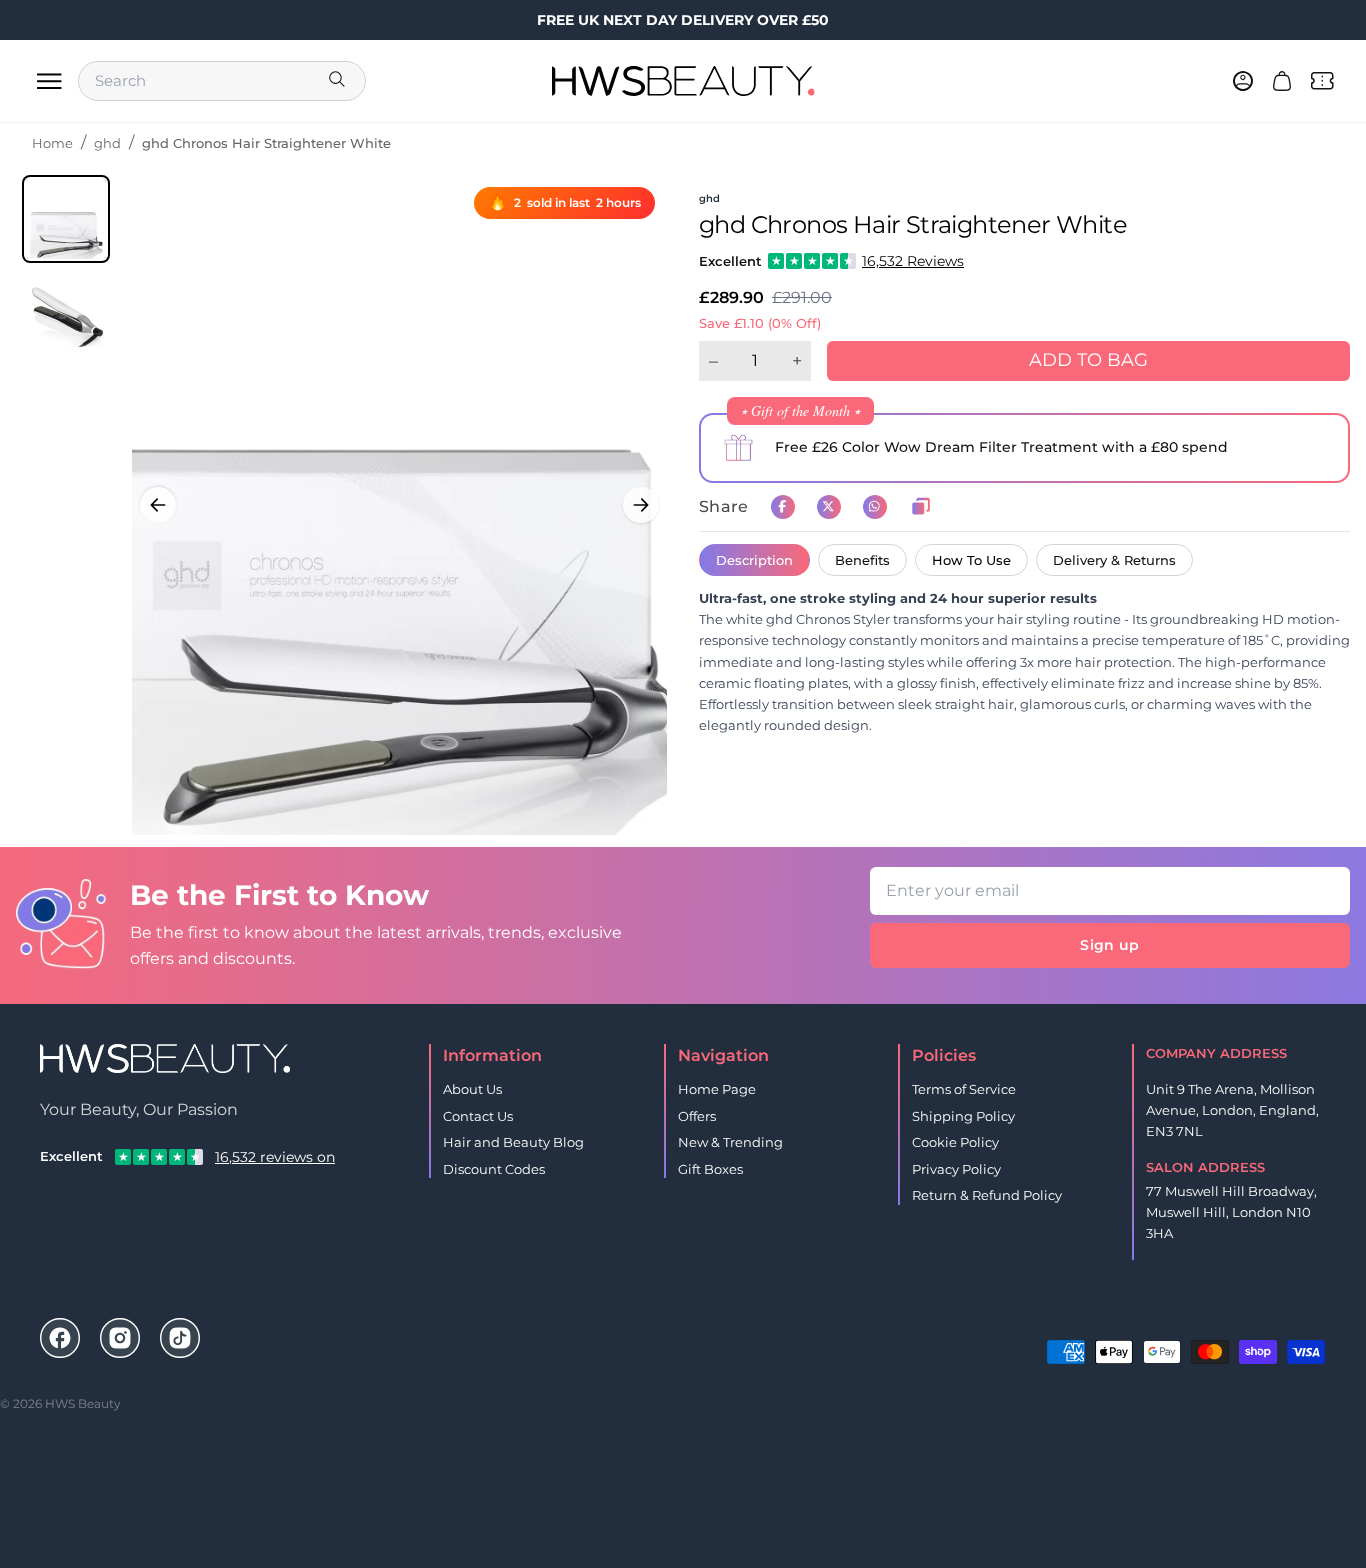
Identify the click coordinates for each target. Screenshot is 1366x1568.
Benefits (862, 560)
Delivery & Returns (1114, 560)
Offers (697, 1116)
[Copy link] (921, 507)
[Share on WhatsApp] (875, 507)
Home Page (717, 1089)
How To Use (971, 560)
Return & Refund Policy (987, 1195)
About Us (472, 1089)
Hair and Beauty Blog (513, 1142)
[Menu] (49, 81)
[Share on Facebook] (783, 507)
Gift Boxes (710, 1169)
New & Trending (730, 1142)
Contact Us (478, 1116)
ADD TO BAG (1088, 360)
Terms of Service (964, 1089)
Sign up (1109, 945)
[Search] (339, 81)
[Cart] (1282, 81)
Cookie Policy (955, 1142)
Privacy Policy (956, 1169)
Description (754, 560)
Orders (1154, 1319)
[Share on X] (829, 507)
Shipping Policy (963, 1116)
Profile (1218, 1319)
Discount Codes (494, 1169)
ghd (107, 143)
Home (52, 143)
